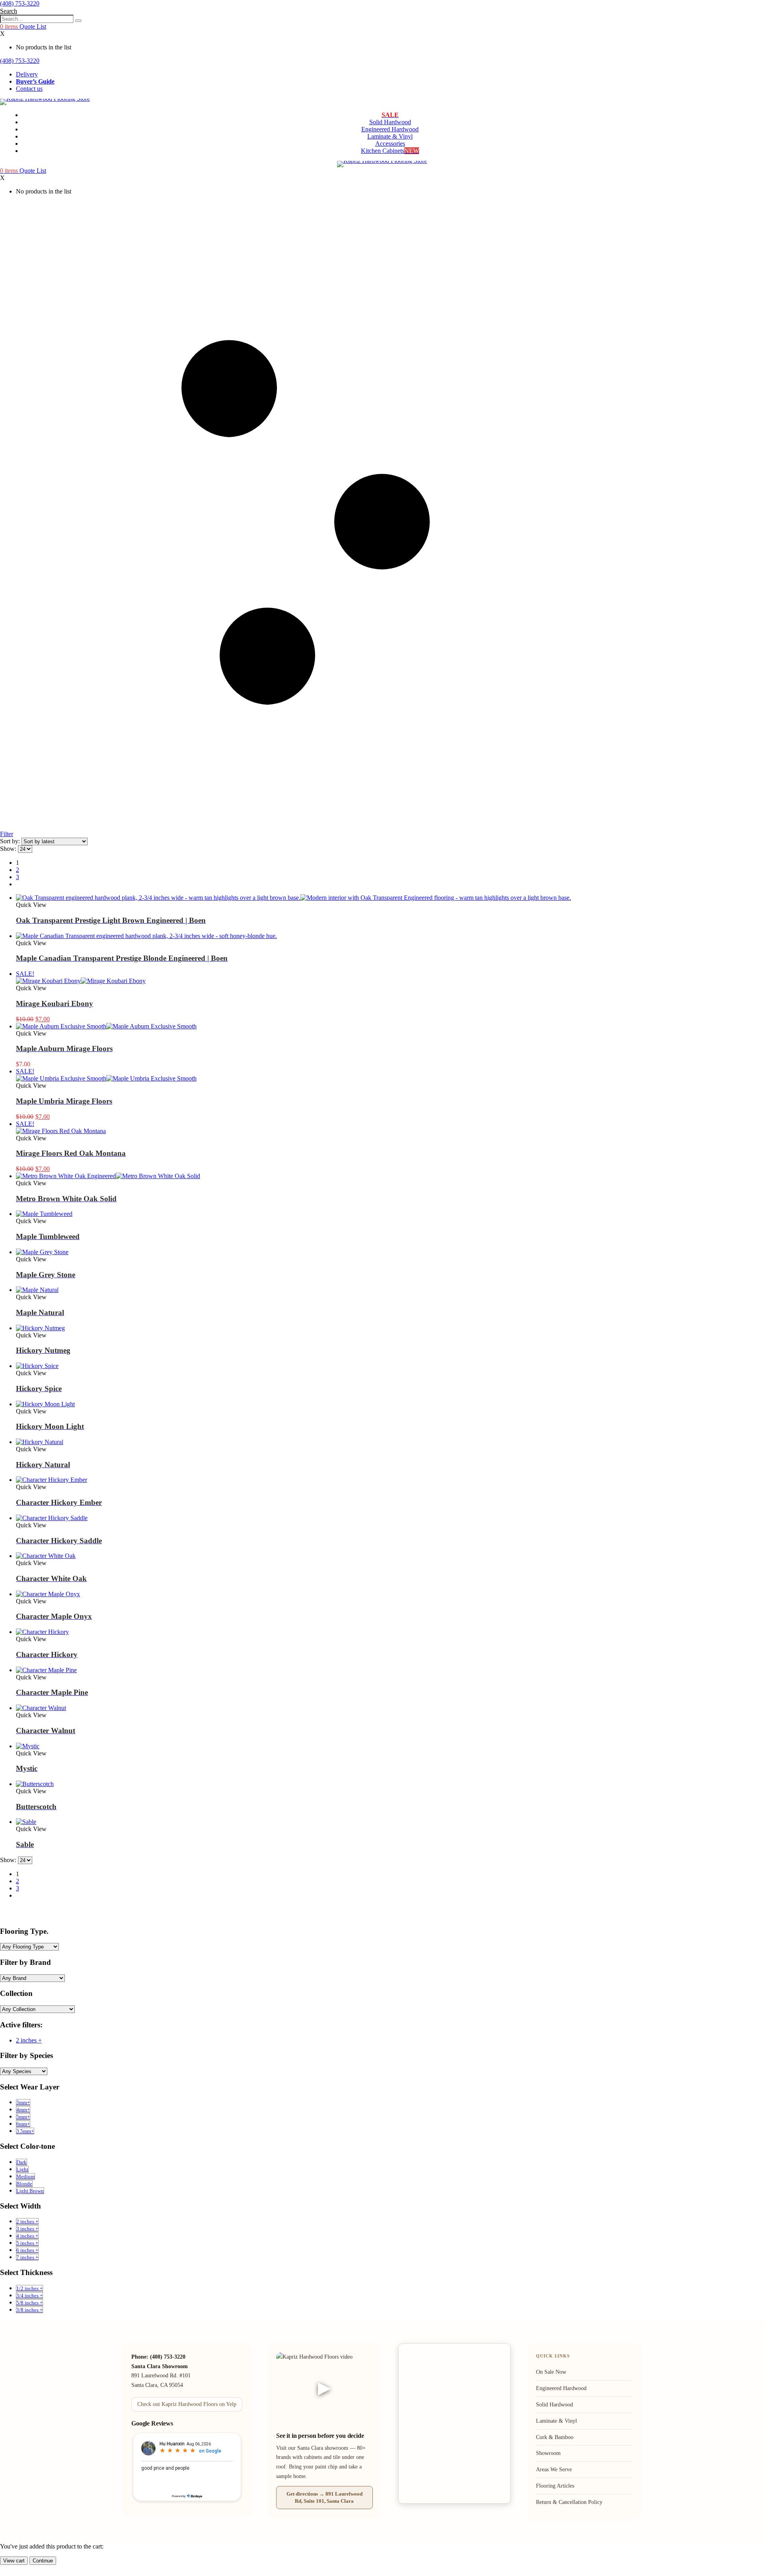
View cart (14, 2561)
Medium (25, 2176)
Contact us (29, 89)
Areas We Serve (554, 2469)
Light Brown (30, 2191)
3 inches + (27, 2229)
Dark (21, 2162)
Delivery (27, 74)
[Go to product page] (314, 898)
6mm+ (23, 2124)
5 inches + (27, 2243)
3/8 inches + (29, 2310)
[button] (9, 11)
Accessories (390, 144)
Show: (9, 849)
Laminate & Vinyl (390, 136)
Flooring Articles (555, 2486)
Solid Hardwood (390, 122)
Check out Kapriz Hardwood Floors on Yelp (187, 2404)
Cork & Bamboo (555, 2437)
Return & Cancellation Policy (569, 2502)
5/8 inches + (29, 2303)
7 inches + (27, 2257)
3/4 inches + (29, 2296)
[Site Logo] (45, 99)
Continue (43, 2561)
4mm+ (23, 2110)
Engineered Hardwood (390, 129)
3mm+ (23, 2102)
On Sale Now (551, 2372)
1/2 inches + (29, 2288)
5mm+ (23, 2117)
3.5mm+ (25, 2131)
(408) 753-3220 (20, 3)
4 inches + (27, 2236)
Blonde (24, 2184)
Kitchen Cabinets (390, 151)
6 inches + (27, 2250)
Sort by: (11, 841)
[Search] (78, 21)
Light (22, 2169)
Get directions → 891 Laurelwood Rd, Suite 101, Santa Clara (325, 2497)
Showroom (548, 2453)
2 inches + (29, 2040)
